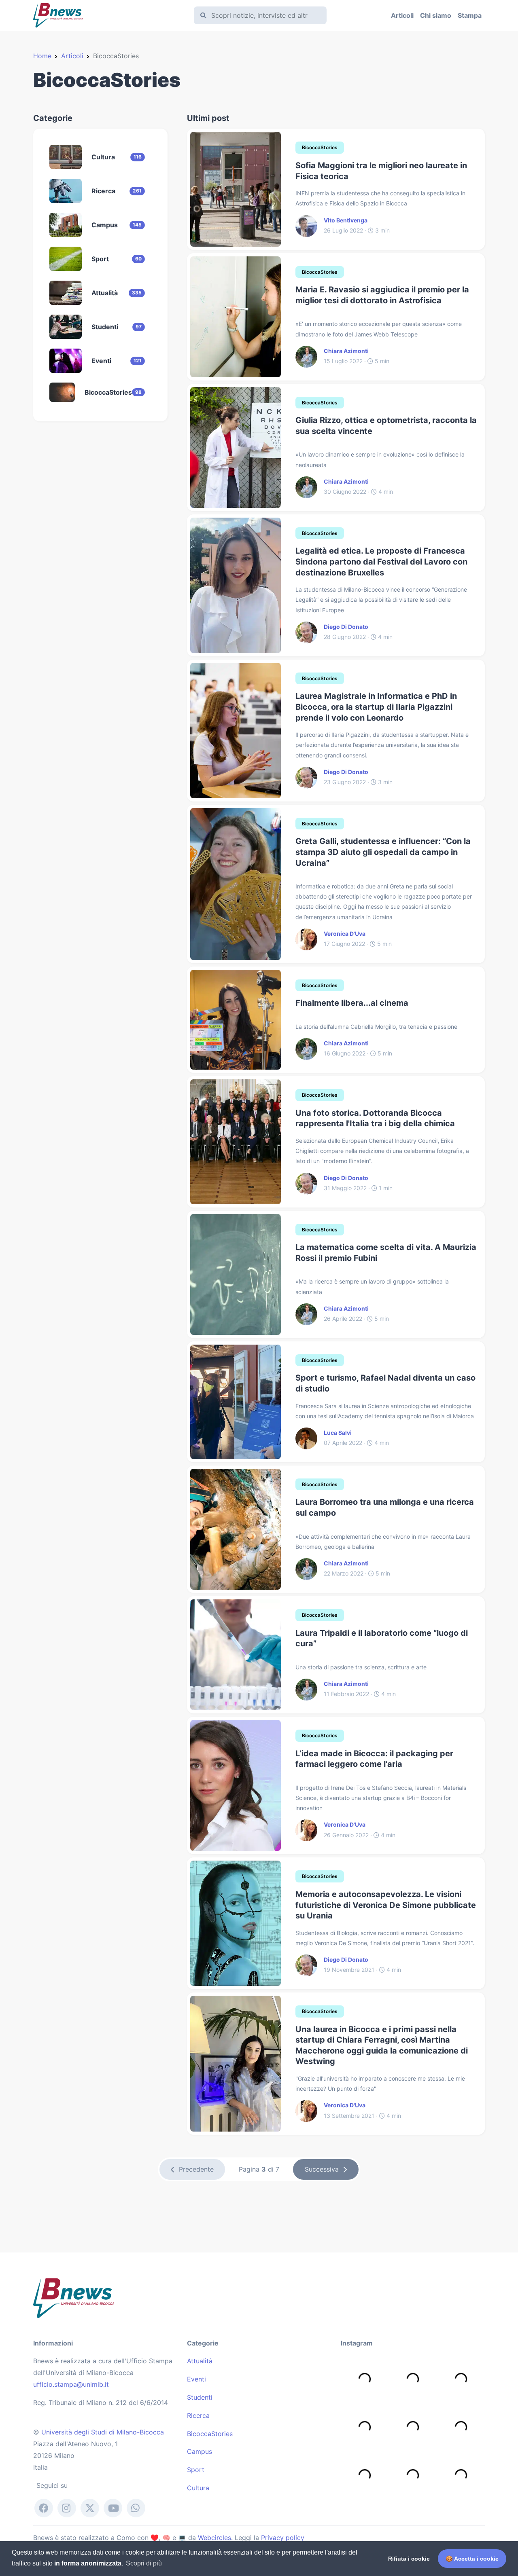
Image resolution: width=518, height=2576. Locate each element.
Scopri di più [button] (144, 2563)
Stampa (470, 15)
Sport (196, 2470)
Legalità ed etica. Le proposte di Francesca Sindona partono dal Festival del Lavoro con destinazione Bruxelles (381, 562)
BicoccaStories (210, 2434)
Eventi (196, 2379)
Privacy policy (283, 2538)
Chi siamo (436, 15)
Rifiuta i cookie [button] (409, 2559)
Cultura (198, 2488)
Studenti (200, 2397)
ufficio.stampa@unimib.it (71, 2384)
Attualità (200, 2361)
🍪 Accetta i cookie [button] (472, 2559)
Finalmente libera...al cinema (352, 1003)
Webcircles (214, 2538)
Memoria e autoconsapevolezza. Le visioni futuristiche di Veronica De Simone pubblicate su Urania (386, 1905)
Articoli (402, 15)
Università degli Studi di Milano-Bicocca (103, 2432)
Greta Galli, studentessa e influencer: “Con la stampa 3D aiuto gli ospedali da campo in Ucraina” (383, 852)
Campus (200, 2451)
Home (42, 56)
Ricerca (198, 2415)
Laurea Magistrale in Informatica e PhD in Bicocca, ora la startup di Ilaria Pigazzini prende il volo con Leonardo (376, 707)
